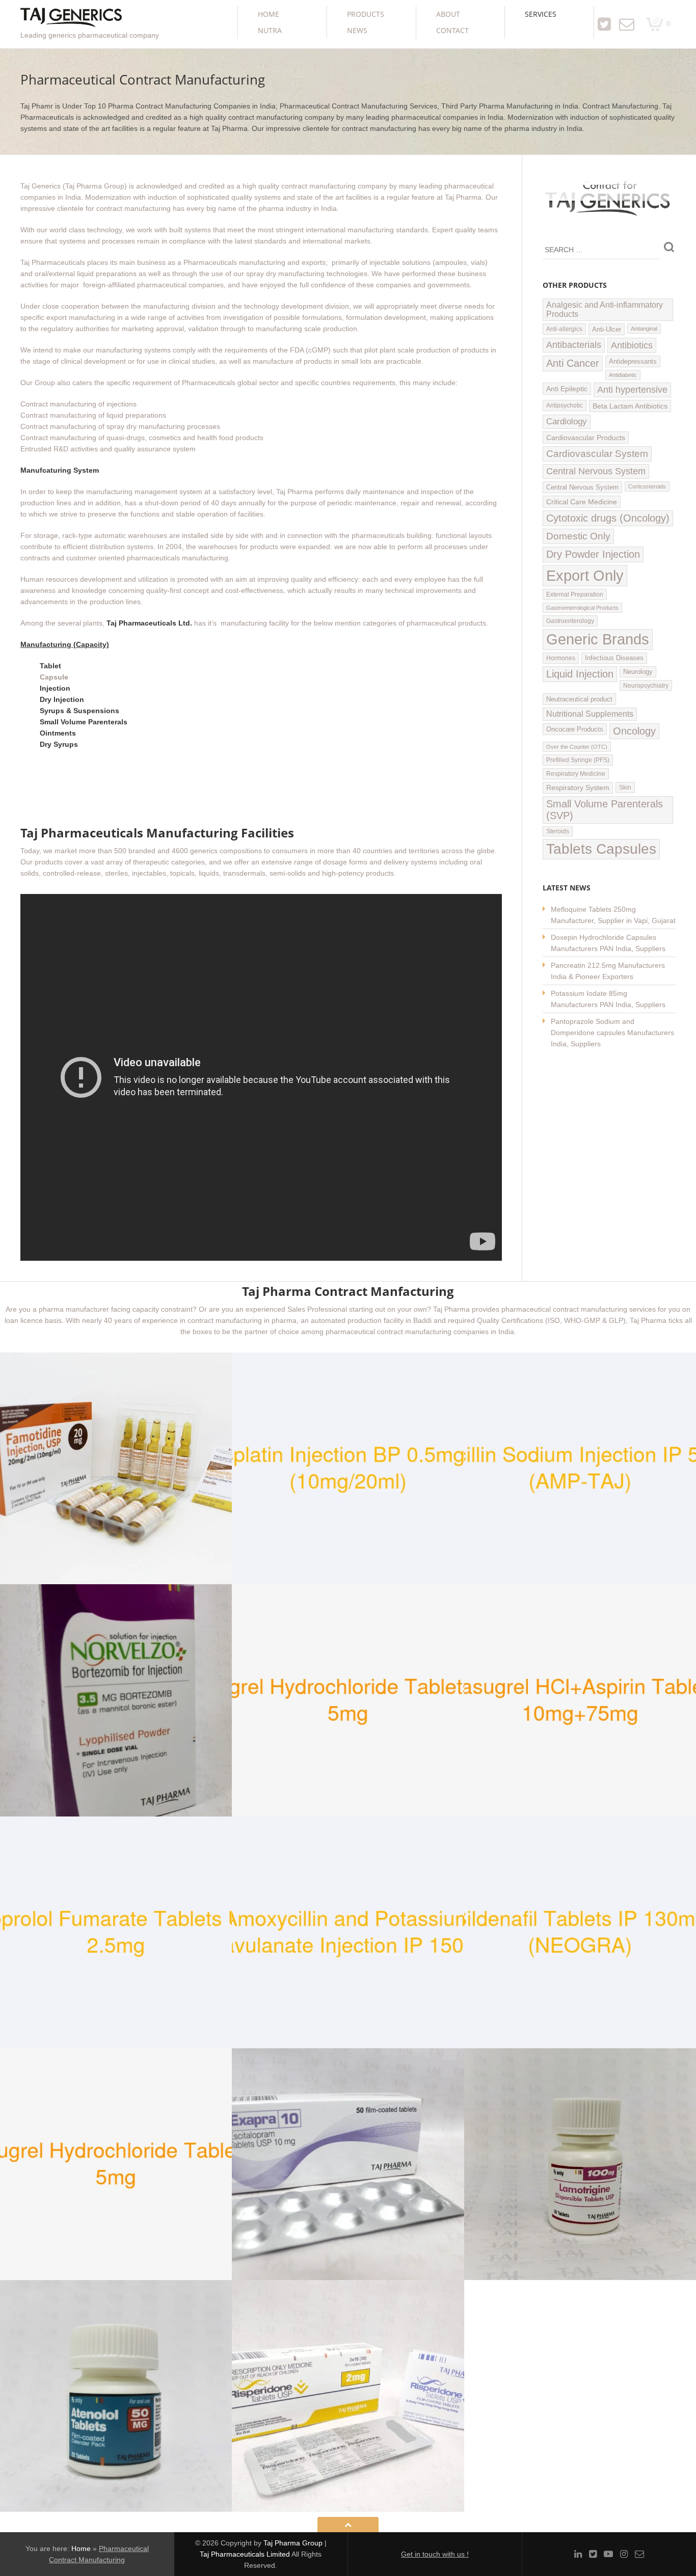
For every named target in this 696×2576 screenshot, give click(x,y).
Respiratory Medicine (576, 774)
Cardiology (567, 422)
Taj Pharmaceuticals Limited (245, 2554)
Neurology (638, 672)
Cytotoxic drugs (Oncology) (608, 518)
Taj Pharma (463, 197)
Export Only (585, 575)
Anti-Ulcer (607, 329)
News (357, 30)
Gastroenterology (570, 621)
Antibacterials (574, 345)
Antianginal (644, 329)
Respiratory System (578, 788)
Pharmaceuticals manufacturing (234, 262)
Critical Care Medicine (582, 502)
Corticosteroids (647, 486)
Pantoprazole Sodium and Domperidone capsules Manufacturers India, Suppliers (612, 1033)
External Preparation (575, 594)
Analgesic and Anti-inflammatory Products (605, 309)
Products (366, 14)
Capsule (54, 677)
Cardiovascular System (597, 454)
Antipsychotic (565, 405)
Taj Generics (41, 186)
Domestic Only (578, 536)
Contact (452, 30)
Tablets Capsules (601, 849)
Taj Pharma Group (293, 2543)
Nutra (270, 30)
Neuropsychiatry (646, 685)
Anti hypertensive (632, 390)
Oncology (634, 731)
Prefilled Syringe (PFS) (578, 760)
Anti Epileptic (567, 389)
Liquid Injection (580, 674)
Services (541, 14)
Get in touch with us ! (435, 2554)
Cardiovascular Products (586, 438)
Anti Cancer (573, 363)
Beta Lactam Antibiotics (630, 406)
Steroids (558, 831)
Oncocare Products (575, 729)
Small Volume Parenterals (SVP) (605, 810)
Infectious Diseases (614, 658)
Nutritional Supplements (590, 714)
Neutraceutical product (579, 699)
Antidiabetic (623, 375)
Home (269, 14)
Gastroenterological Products (582, 608)
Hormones (561, 658)
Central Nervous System (596, 471)
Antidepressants (633, 361)
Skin (625, 788)
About (448, 14)
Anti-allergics (564, 329)
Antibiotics (632, 345)
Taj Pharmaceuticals (53, 262)
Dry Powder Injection (593, 554)
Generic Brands (598, 639)
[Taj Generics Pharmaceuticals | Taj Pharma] (71, 19)
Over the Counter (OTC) (577, 747)
